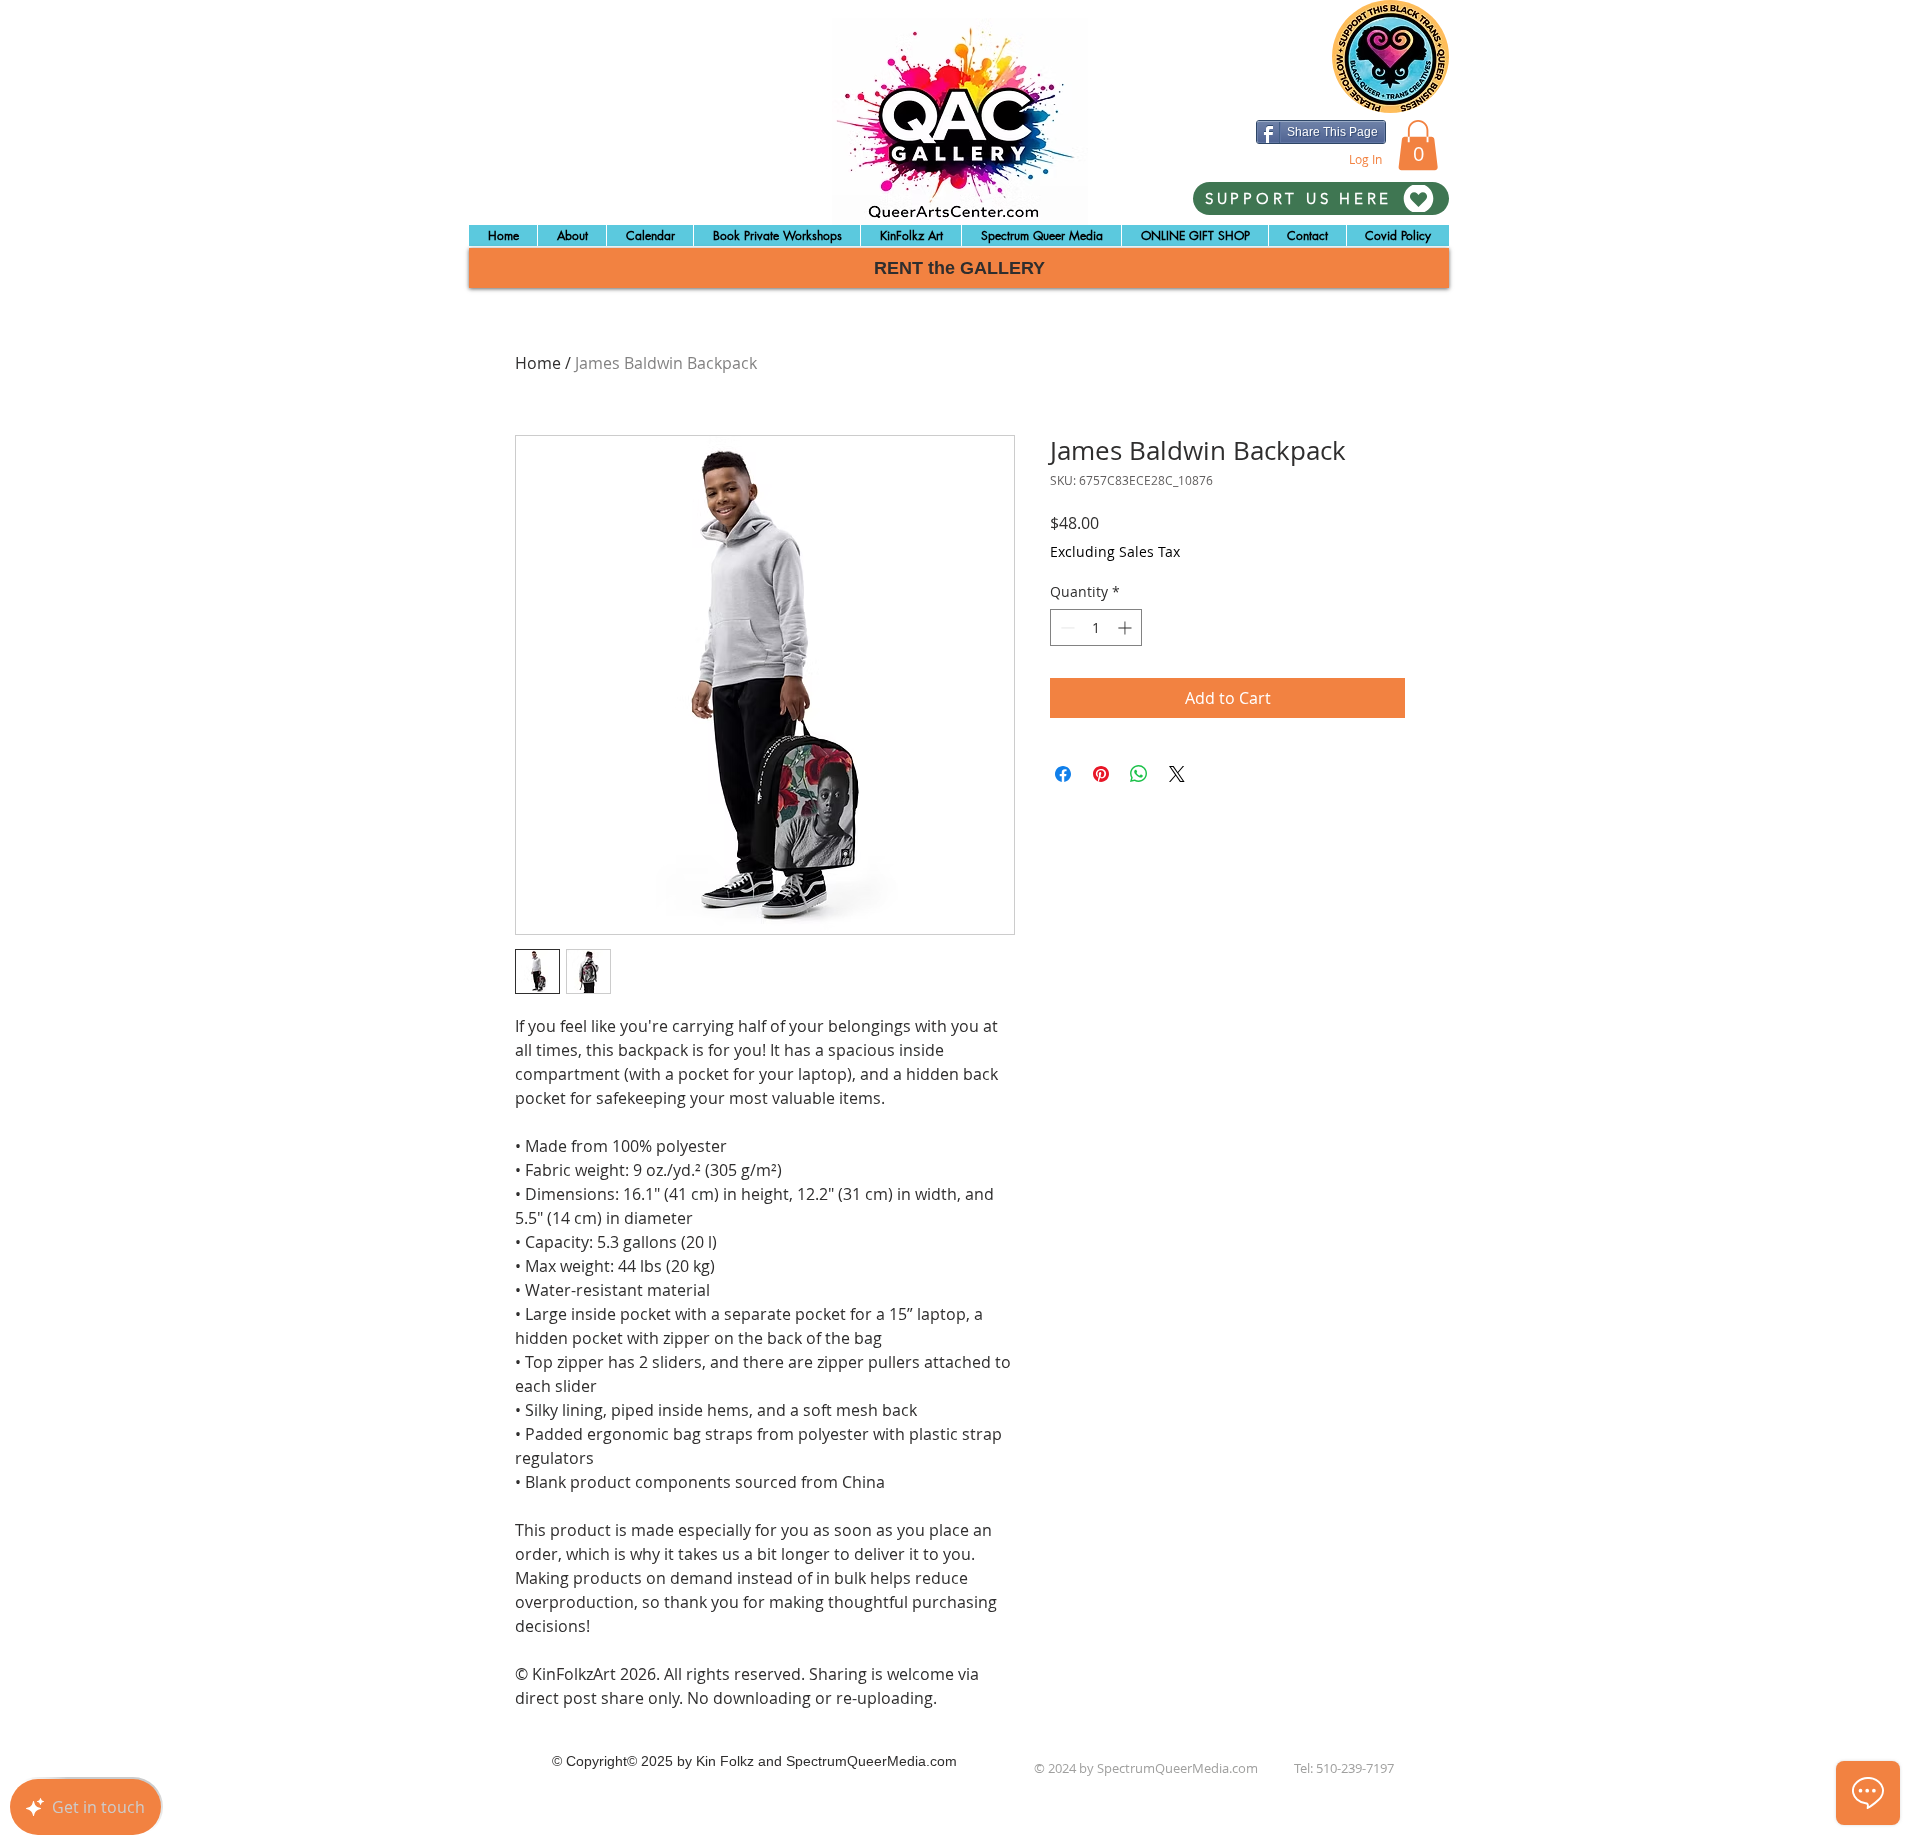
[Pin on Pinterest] (1101, 774)
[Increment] (1126, 627)
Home (538, 363)
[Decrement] (1065, 627)
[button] (1418, 145)
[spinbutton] (1096, 627)
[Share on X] (1177, 774)
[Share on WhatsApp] (1139, 774)
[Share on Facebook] (1063, 774)
